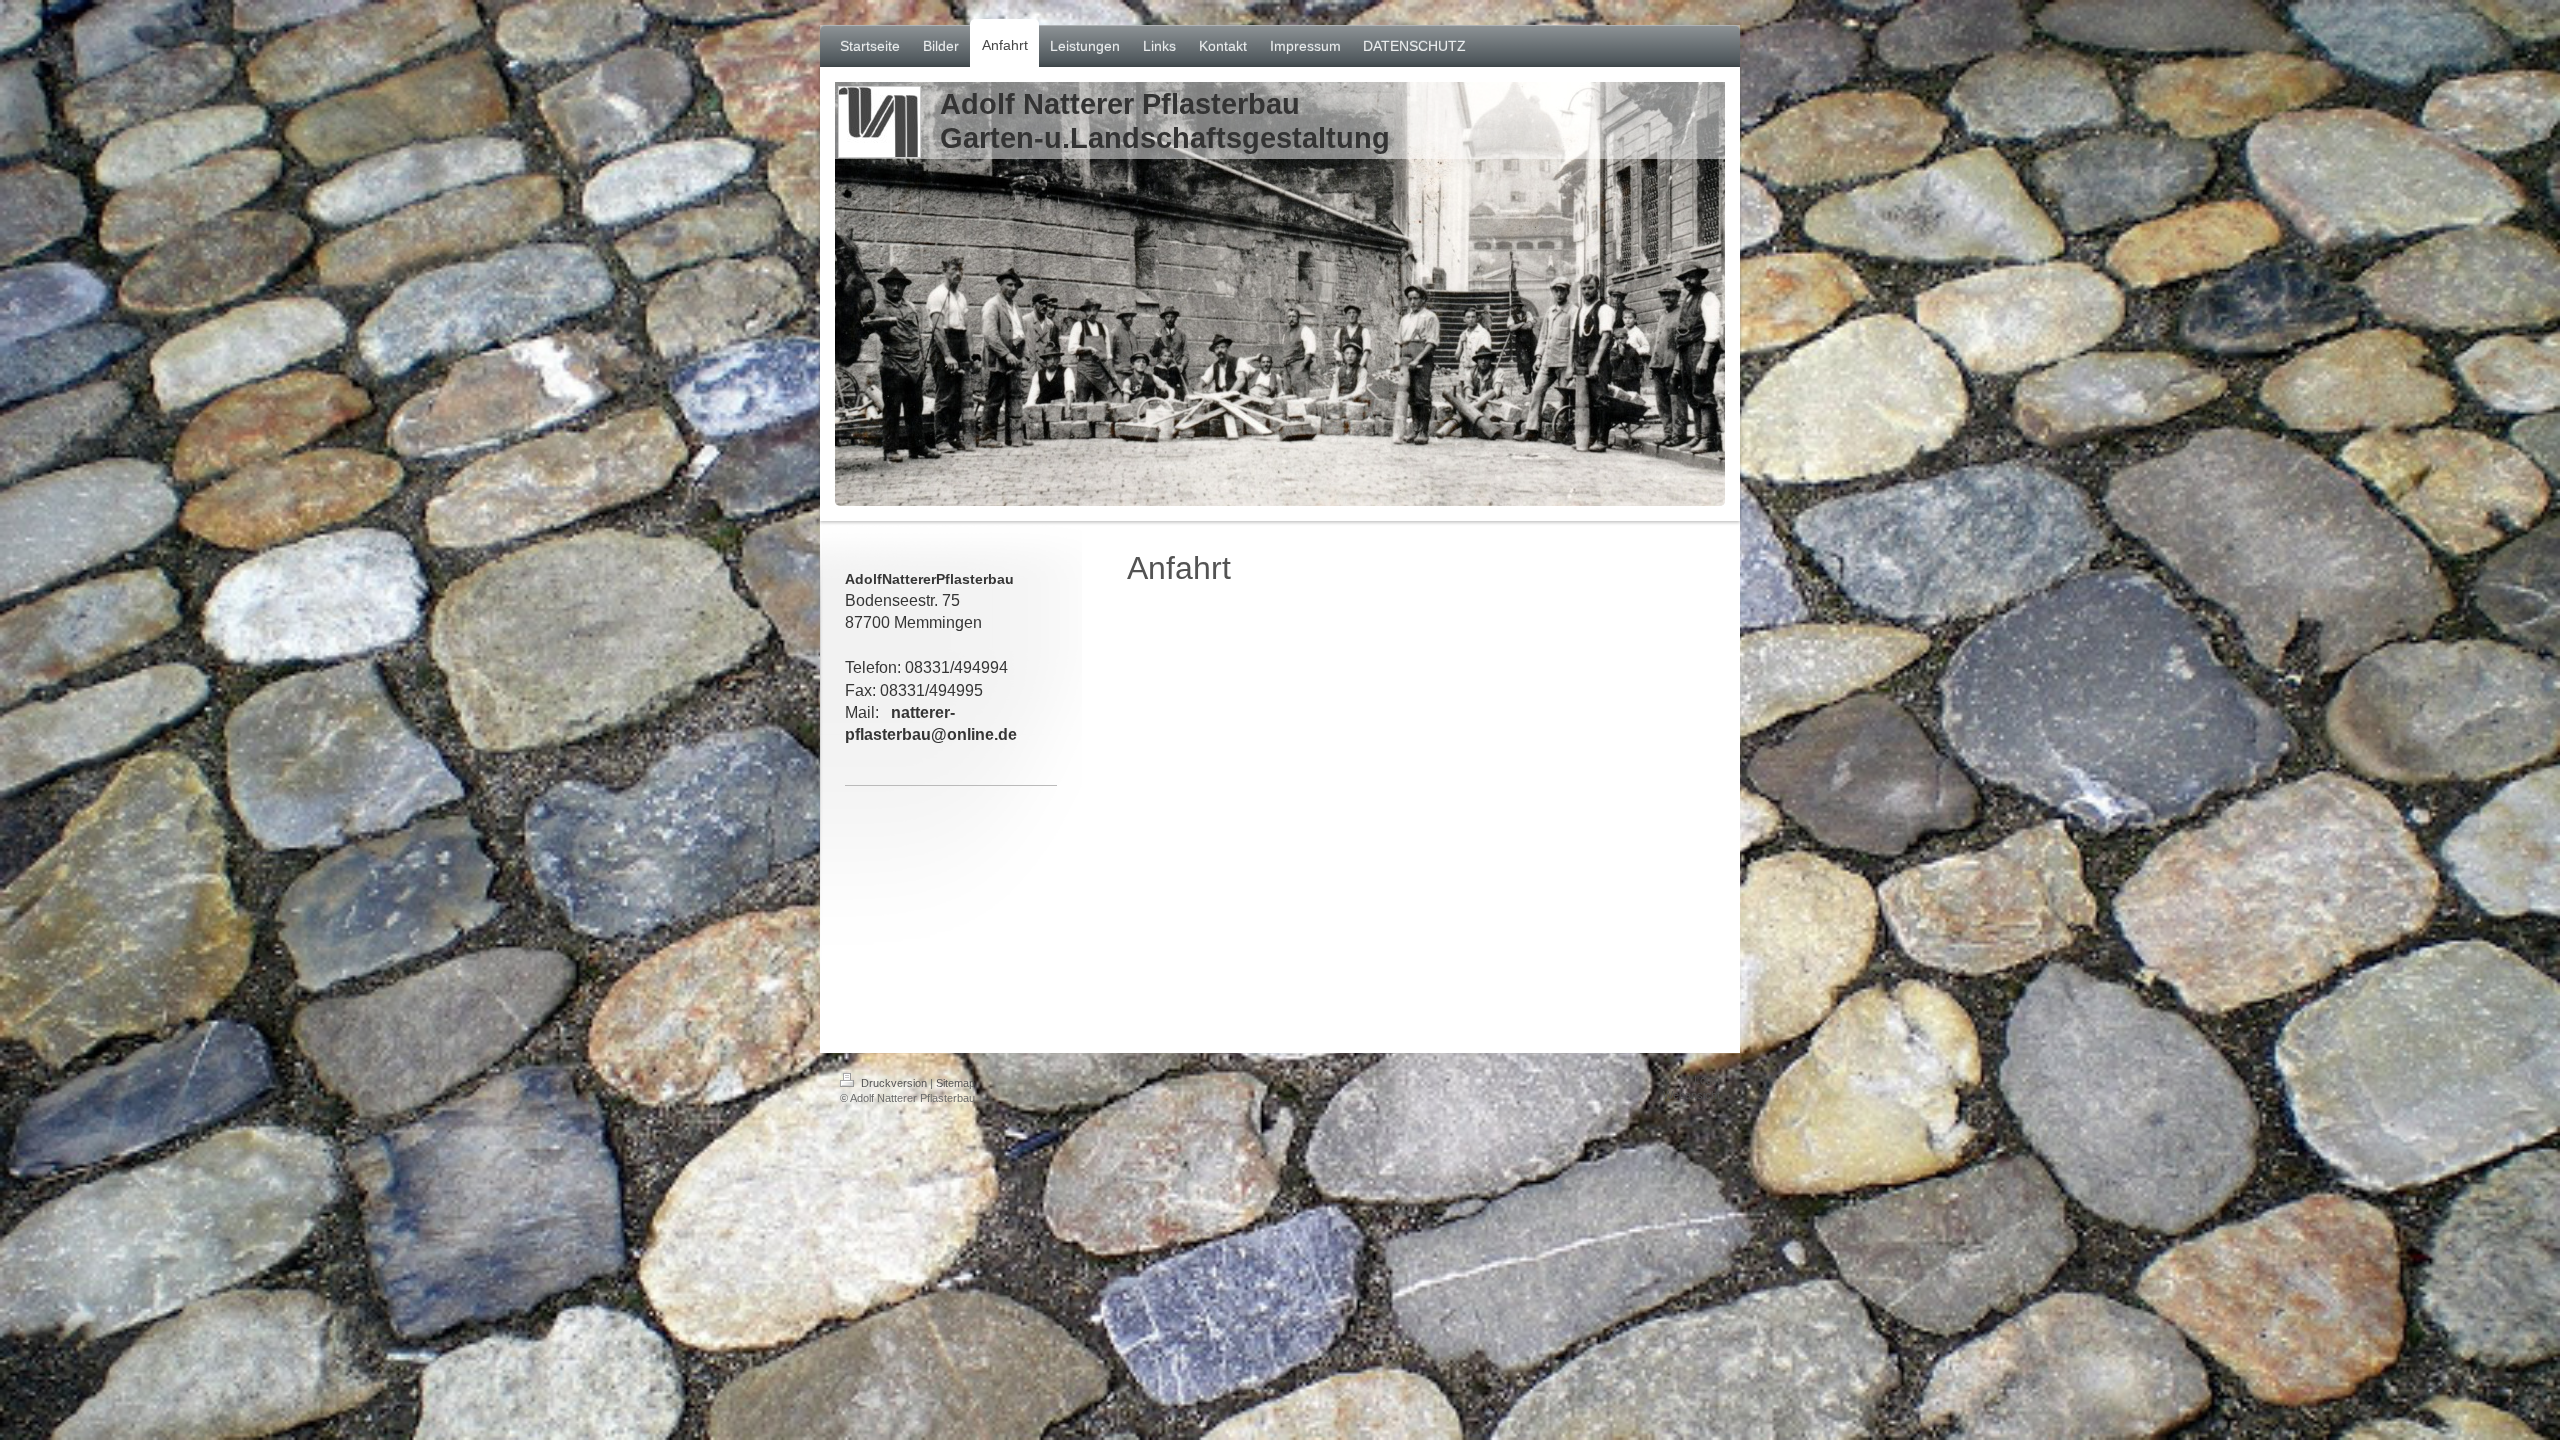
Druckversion (894, 1083)
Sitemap (955, 1083)
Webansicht (1691, 1095)
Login (1707, 1080)
